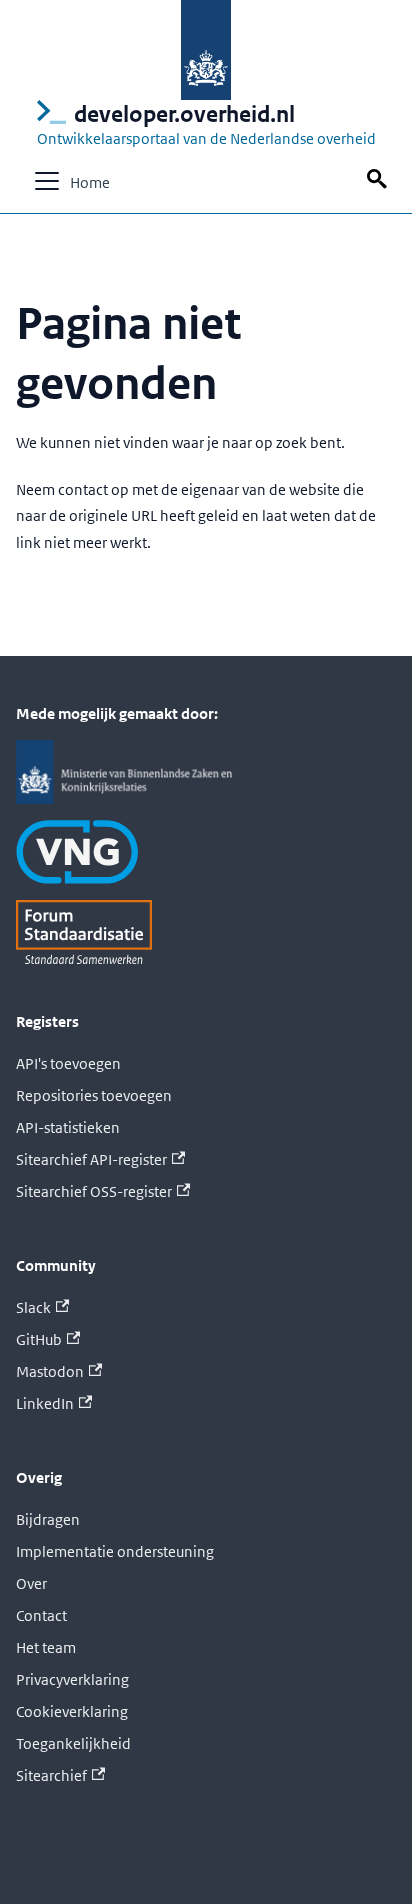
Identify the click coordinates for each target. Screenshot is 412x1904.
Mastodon (50, 1371)
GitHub (39, 1339)
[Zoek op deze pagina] (380, 179)
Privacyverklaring (72, 1679)
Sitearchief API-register (91, 1159)
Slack (33, 1307)
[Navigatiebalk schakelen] (47, 181)
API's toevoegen (68, 1063)
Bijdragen (48, 1519)
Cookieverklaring (72, 1711)
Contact (41, 1615)
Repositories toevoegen (94, 1095)
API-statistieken (68, 1127)
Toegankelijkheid (73, 1743)
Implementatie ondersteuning (115, 1551)
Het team (46, 1647)
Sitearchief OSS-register (94, 1191)
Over (31, 1583)
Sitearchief (51, 1775)
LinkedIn (45, 1403)
